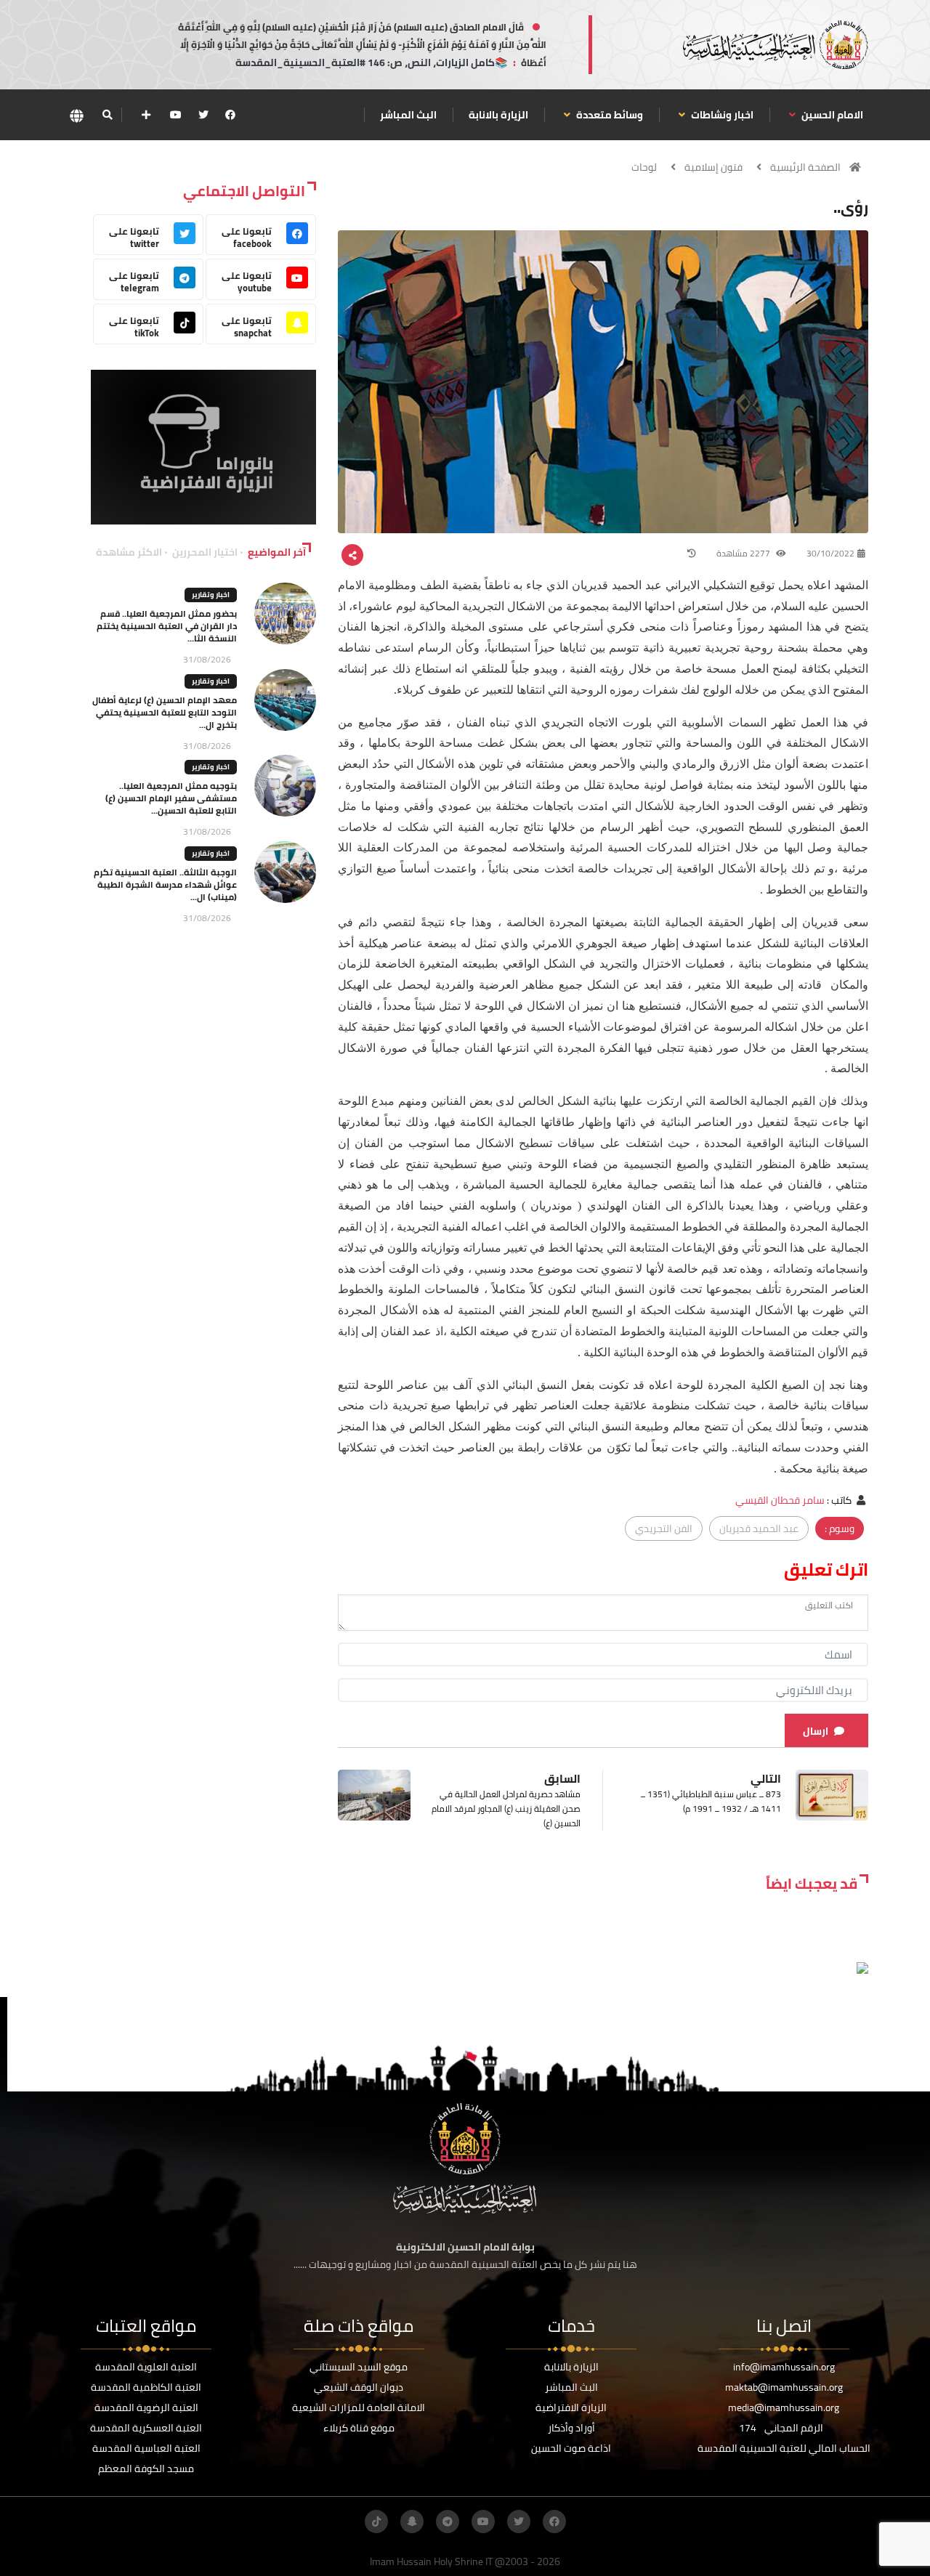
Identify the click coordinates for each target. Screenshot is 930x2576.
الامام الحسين (831, 115)
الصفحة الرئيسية (805, 167)
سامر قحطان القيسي (780, 1500)
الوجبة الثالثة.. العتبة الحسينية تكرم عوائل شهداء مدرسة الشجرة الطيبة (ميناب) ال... (165, 884)
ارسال (816, 1731)
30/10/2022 (830, 553)
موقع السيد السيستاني (359, 2367)
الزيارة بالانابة (498, 115)
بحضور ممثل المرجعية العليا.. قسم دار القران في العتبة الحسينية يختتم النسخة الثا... (167, 626)
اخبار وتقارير (211, 595)
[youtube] (176, 115)
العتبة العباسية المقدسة (146, 2448)
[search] (107, 115)
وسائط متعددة (608, 115)
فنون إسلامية (713, 167)
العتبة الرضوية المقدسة (146, 2407)
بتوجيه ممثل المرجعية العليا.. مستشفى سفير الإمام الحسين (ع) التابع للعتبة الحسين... (171, 798)
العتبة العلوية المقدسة (146, 2367)
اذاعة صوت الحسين (571, 2448)
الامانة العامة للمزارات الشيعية (359, 2407)
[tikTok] (376, 2522)
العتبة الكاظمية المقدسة (146, 2387)
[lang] (76, 115)
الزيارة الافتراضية (571, 2407)
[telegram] (448, 2522)
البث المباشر (408, 115)
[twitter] (203, 115)
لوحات (644, 167)
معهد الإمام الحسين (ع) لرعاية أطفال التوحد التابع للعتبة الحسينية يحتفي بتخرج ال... (165, 712)
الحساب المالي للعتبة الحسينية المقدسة (784, 2448)
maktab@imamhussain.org (784, 2387)
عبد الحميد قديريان (759, 1528)
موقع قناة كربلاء (359, 2428)
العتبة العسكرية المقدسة (146, 2428)
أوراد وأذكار (571, 2428)
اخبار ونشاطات (721, 115)
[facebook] (230, 115)
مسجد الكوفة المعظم (146, 2468)
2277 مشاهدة (744, 553)
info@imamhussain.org (784, 2367)
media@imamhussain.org (784, 2407)
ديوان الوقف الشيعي (359, 2387)
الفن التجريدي (664, 1528)
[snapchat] (412, 2522)
